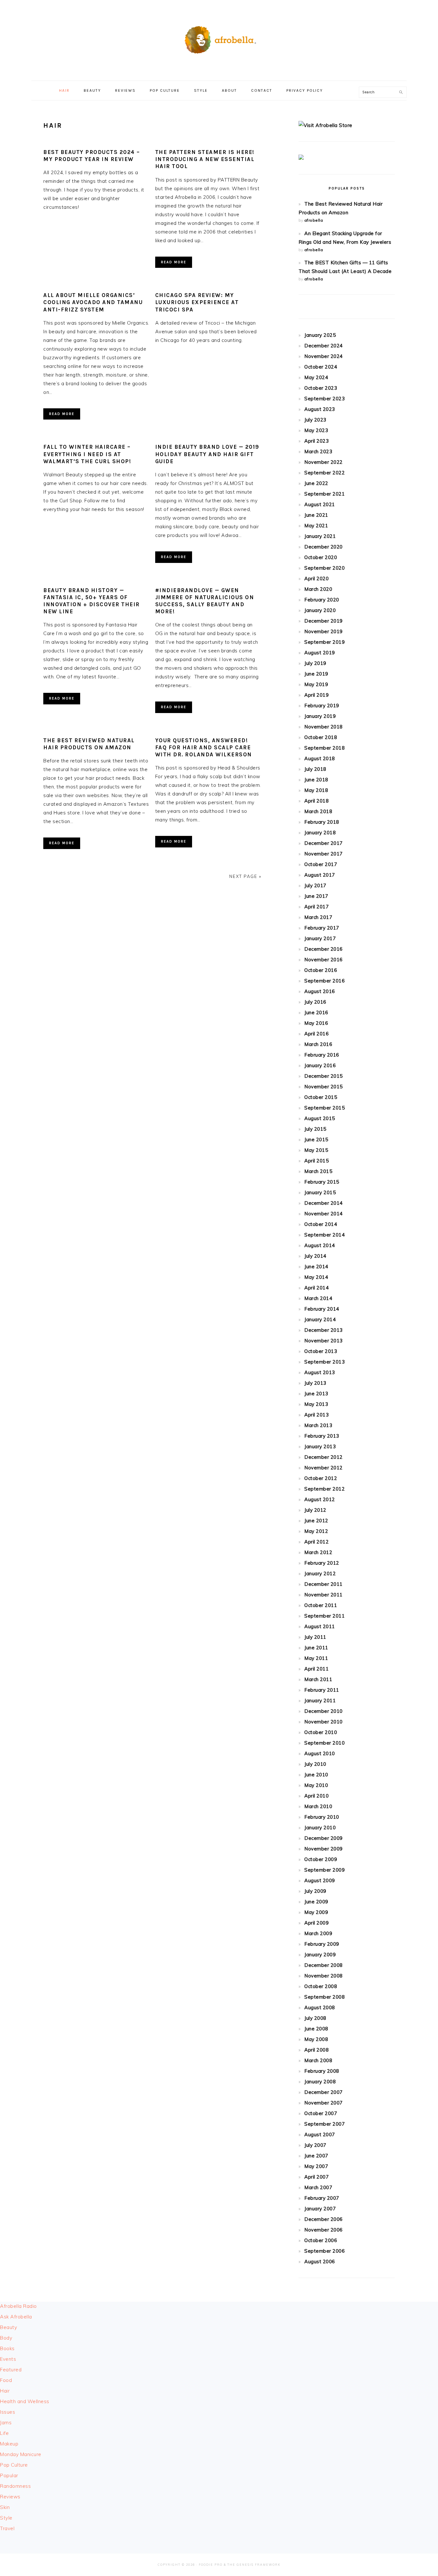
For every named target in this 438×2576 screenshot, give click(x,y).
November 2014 (324, 1214)
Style (6, 2518)
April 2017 (316, 907)
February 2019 (322, 706)
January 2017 (320, 938)
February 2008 (322, 2071)
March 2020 (318, 589)
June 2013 (316, 1394)
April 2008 (316, 2050)
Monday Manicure (21, 2454)
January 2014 (320, 1319)
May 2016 (316, 1023)
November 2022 (324, 462)
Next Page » (245, 876)
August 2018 (320, 758)
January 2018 (320, 833)
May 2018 (316, 790)
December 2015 (324, 1076)
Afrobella (219, 38)
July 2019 (315, 663)
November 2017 (324, 854)
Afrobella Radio (18, 2306)
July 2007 (315, 2145)
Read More (174, 262)
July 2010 (315, 1764)
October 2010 (321, 1732)
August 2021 (320, 504)
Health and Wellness (25, 2401)
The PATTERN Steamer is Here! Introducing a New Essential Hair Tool (205, 159)
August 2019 (320, 653)
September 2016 (324, 981)
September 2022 (324, 473)
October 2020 (321, 557)
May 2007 (316, 2166)
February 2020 (322, 600)
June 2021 (316, 515)
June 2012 (316, 1521)
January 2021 (320, 536)
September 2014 (324, 1235)
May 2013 (316, 1404)
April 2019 (316, 695)
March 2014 (318, 1298)
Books (7, 2348)
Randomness (15, 2486)
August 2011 (320, 1626)
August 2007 (320, 2134)
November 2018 (324, 727)
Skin (5, 2507)
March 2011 (318, 1679)
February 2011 (322, 1690)
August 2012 (320, 1499)
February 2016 (322, 1055)
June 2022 (316, 483)
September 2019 (324, 642)
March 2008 (318, 2060)
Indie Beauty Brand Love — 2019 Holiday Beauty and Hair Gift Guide (207, 454)
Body (6, 2338)
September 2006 (324, 2251)
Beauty (8, 2327)
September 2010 (324, 1743)
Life (4, 2433)
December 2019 (324, 621)
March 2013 (318, 1425)
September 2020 (324, 568)
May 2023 (316, 430)
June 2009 (316, 1902)
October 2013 (321, 1351)
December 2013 (324, 1330)
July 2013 (315, 1383)
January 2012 (320, 1573)
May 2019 (316, 684)
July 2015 (315, 1129)
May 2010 (316, 1785)
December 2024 (324, 346)
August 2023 (320, 409)
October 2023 (321, 388)
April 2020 (316, 578)
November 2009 (324, 1849)
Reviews (10, 2497)
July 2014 (315, 1256)
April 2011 (316, 1669)
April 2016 (316, 1034)
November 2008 (324, 1976)
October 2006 (321, 2240)
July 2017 (315, 885)
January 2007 (320, 2209)
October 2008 (321, 1986)
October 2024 (321, 367)
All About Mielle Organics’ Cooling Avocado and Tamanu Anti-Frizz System (93, 302)
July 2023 (315, 420)
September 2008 (324, 1997)
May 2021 (316, 526)
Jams (6, 2423)
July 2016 (315, 1002)
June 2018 (316, 780)
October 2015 (321, 1097)
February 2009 (322, 1944)
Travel (7, 2528)
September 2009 (324, 1870)
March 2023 (318, 451)
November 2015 (324, 1087)
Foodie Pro (211, 2565)
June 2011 (316, 1648)
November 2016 (324, 960)
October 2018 (321, 737)
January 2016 (320, 1065)
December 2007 (324, 2092)
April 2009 (316, 1923)
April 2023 (316, 441)
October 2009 (321, 1859)
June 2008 (316, 2029)
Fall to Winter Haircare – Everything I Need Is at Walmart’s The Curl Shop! (87, 454)
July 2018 (315, 769)
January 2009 (320, 1955)
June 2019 (316, 674)
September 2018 (324, 748)
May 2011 (316, 1658)
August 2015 (320, 1118)
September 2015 (324, 1108)
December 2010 (324, 1711)
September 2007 (324, 2124)
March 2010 (318, 1806)
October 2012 (321, 1478)
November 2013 (324, 1341)
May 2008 (316, 2039)
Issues (8, 2412)
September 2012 (324, 1489)
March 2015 (318, 1171)
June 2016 (316, 1012)
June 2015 (316, 1139)
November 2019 (324, 631)
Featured (11, 2370)
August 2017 (320, 875)
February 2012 (322, 1563)
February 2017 (322, 928)
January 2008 (320, 2082)
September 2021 (324, 494)
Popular (9, 2475)
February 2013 (322, 1436)
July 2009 (315, 1891)
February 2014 (322, 1309)
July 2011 (315, 1637)
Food (6, 2380)
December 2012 (324, 1457)
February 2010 (322, 1817)
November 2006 (324, 2230)
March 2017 (318, 917)
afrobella (314, 220)
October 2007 (321, 2113)
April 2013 (316, 1415)
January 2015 (320, 1192)
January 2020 (320, 610)
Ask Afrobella (16, 2317)
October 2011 (321, 1605)
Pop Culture (14, 2465)
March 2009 (318, 1933)
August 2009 (320, 1880)
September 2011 (324, 1616)
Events (8, 2359)
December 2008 (324, 1965)
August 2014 (320, 1245)
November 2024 (324, 356)
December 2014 (324, 1203)
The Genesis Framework (254, 2565)
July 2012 (315, 1510)
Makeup (9, 2444)
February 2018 (322, 822)
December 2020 (324, 547)
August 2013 (320, 1372)
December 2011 (324, 1584)
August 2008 (320, 2007)
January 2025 (320, 335)
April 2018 (316, 801)
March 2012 (318, 1552)
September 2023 (324, 399)
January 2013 (320, 1446)
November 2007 (324, 2103)
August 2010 (320, 1753)
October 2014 (321, 1224)
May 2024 (316, 377)
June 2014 (316, 1267)
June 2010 (316, 1775)
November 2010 (324, 1722)
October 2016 (321, 970)
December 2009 (324, 1838)
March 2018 (318, 811)
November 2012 (324, 1468)
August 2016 (320, 991)
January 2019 (320, 716)
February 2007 (322, 2198)
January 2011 (320, 1700)
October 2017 (321, 864)
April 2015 (316, 1161)
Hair (5, 2391)
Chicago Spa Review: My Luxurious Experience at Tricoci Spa (197, 302)
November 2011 (324, 1595)
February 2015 (322, 1182)
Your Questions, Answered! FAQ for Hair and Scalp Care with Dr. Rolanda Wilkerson (204, 747)
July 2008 (315, 2018)
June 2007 (316, 2156)
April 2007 (316, 2177)
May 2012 (316, 1531)
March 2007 (318, 2187)
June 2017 (316, 896)
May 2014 (316, 1277)
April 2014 (316, 1288)
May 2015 (316, 1150)
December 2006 (324, 2219)
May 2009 (316, 1912)
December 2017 (324, 843)
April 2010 (316, 1796)
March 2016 (318, 1044)
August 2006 (320, 2261)
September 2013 (324, 1362)
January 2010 (320, 1828)
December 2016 (324, 949)
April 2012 (316, 1542)
